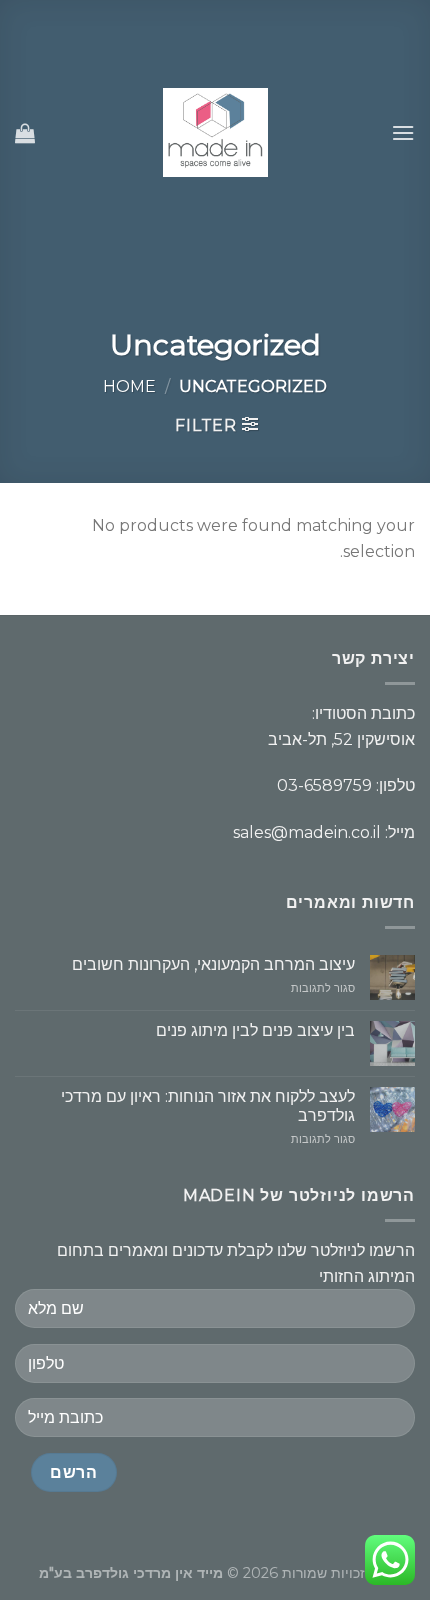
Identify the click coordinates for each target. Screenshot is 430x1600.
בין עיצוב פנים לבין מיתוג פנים (255, 1030)
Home (129, 386)
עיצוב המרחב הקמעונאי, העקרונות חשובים (213, 964)
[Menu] (403, 132)
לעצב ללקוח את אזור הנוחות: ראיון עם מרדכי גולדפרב (208, 1106)
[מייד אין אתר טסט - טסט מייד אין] (215, 132)
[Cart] (25, 133)
